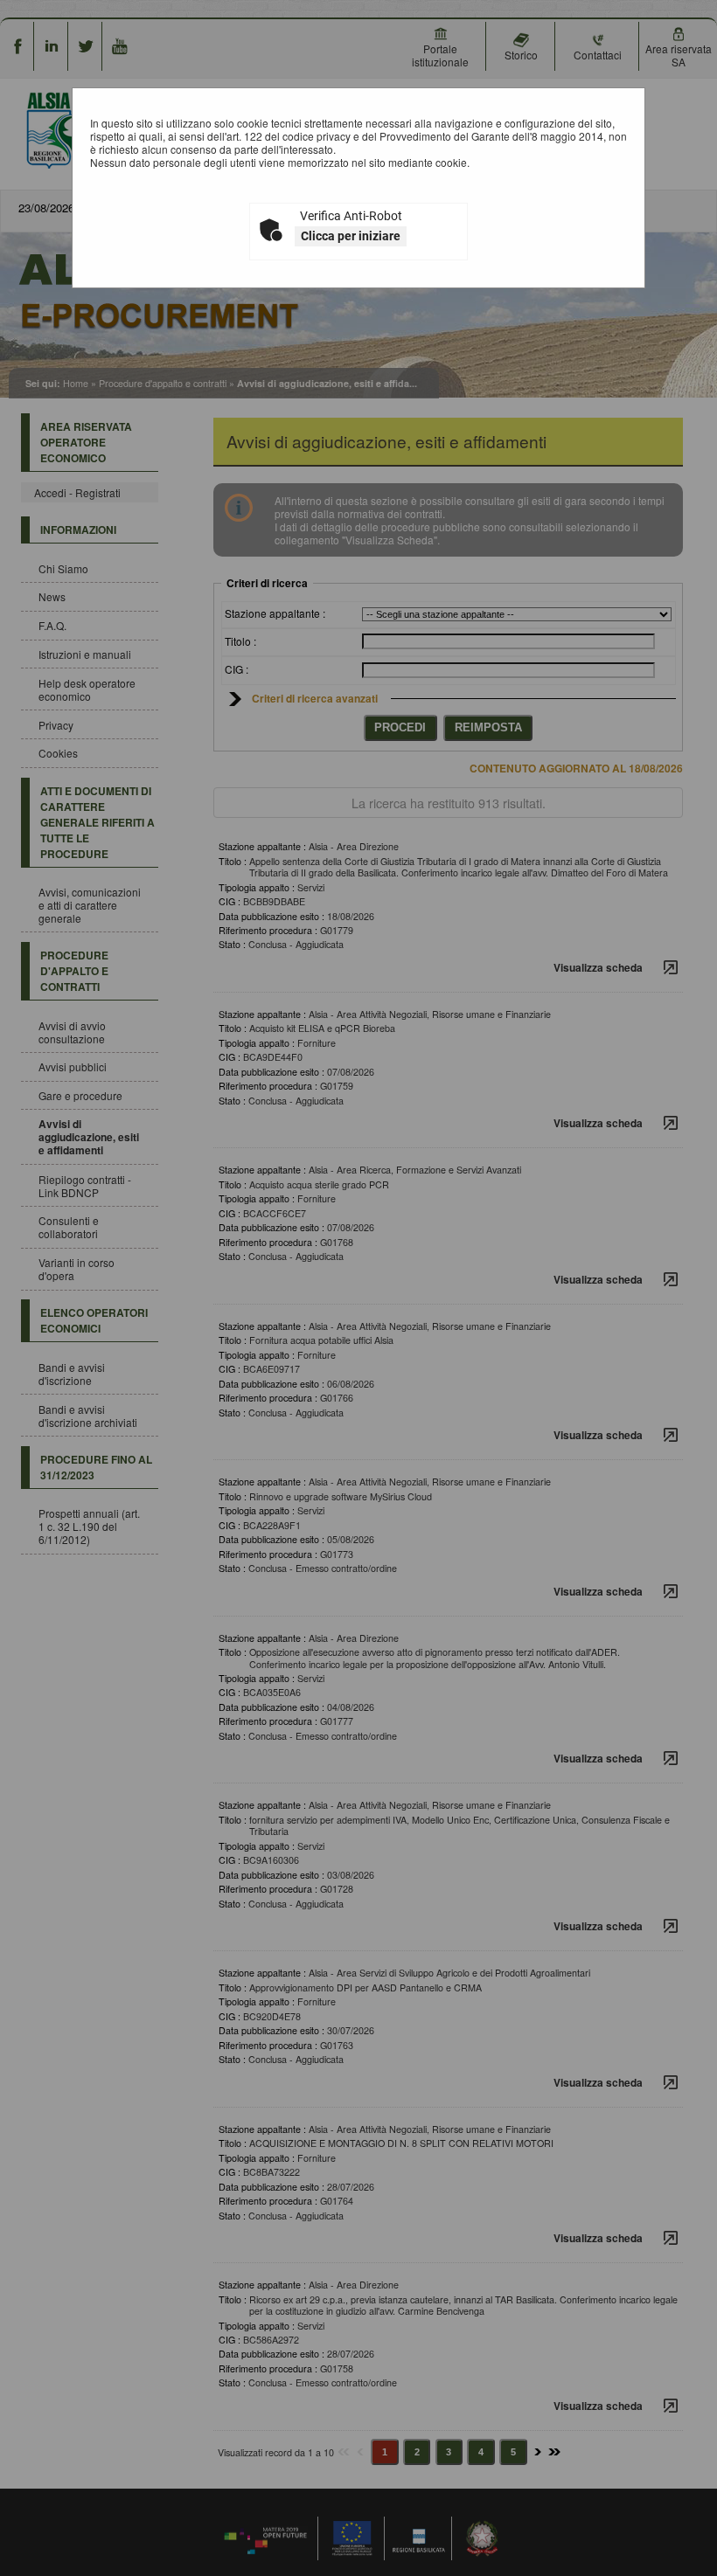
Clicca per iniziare (351, 236)
